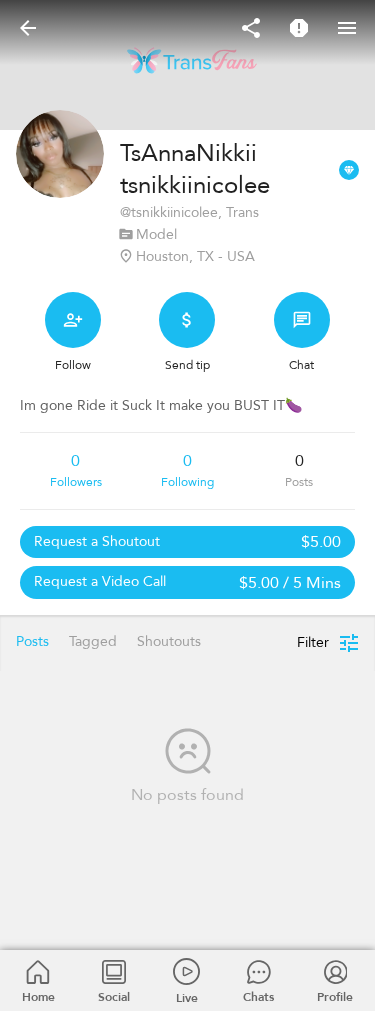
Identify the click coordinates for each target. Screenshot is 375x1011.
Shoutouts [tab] (169, 641)
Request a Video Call (187, 583)
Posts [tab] (32, 641)
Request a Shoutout (187, 542)
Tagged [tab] (93, 641)
